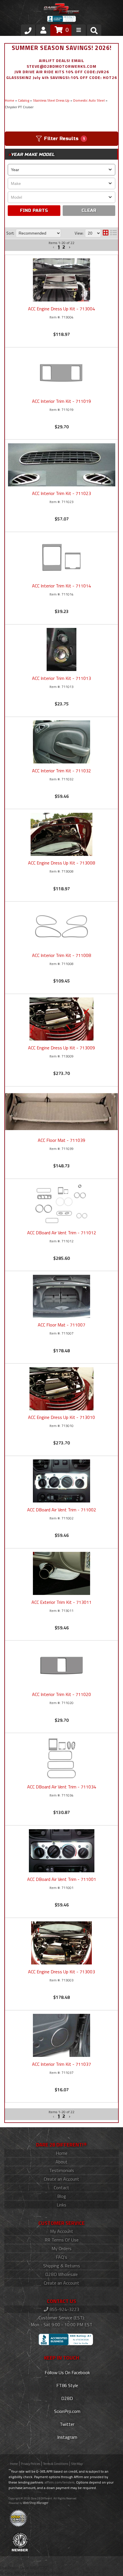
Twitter (67, 2424)
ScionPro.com (67, 2411)
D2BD (67, 2398)
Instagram (67, 2437)
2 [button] (64, 2117)
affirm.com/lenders (59, 2482)
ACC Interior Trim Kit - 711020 (61, 1694)
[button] (54, 2117)
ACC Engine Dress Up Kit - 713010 (61, 1417)
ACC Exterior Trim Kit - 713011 (61, 1602)
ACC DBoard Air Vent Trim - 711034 (62, 1787)
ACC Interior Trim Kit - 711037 (61, 2064)
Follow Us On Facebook (67, 2372)
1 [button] (59, 2117)
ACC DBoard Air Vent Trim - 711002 (62, 1510)
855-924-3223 (64, 2309)
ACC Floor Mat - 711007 (61, 1325)
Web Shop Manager (36, 2503)
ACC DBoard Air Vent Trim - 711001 (62, 1879)
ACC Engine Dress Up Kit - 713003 (61, 1972)
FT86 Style (67, 2385)
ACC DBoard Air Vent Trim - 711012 (62, 1233)
